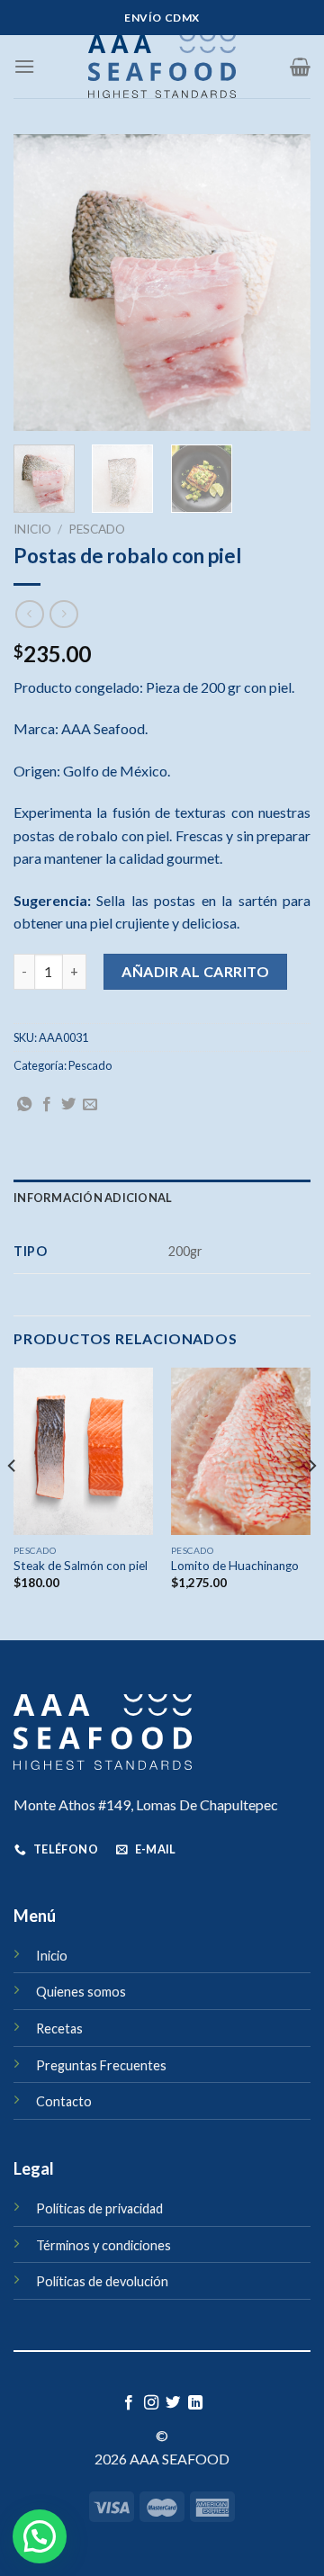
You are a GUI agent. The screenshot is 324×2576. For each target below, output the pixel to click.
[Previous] (42, 283)
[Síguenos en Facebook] (129, 2403)
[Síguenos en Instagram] (151, 2403)
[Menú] (24, 66)
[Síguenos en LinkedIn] (195, 2403)
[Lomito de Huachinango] (241, 1451)
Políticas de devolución (102, 2281)
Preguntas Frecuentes (101, 2065)
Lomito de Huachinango (235, 1566)
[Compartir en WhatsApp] (24, 1105)
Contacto (64, 2101)
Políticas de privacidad (99, 2208)
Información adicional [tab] (93, 1198)
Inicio (32, 529)
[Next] (282, 283)
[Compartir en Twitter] (68, 1105)
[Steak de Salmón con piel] (83, 1451)
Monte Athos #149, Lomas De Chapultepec (146, 1804)
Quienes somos (81, 1992)
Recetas (59, 2028)
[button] (40, 2536)
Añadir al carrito (195, 971)
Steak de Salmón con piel (81, 1566)
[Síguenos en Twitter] (173, 2403)
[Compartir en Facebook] (47, 1105)
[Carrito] (300, 67)
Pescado (97, 529)
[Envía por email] (90, 1105)
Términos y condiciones (103, 2245)
